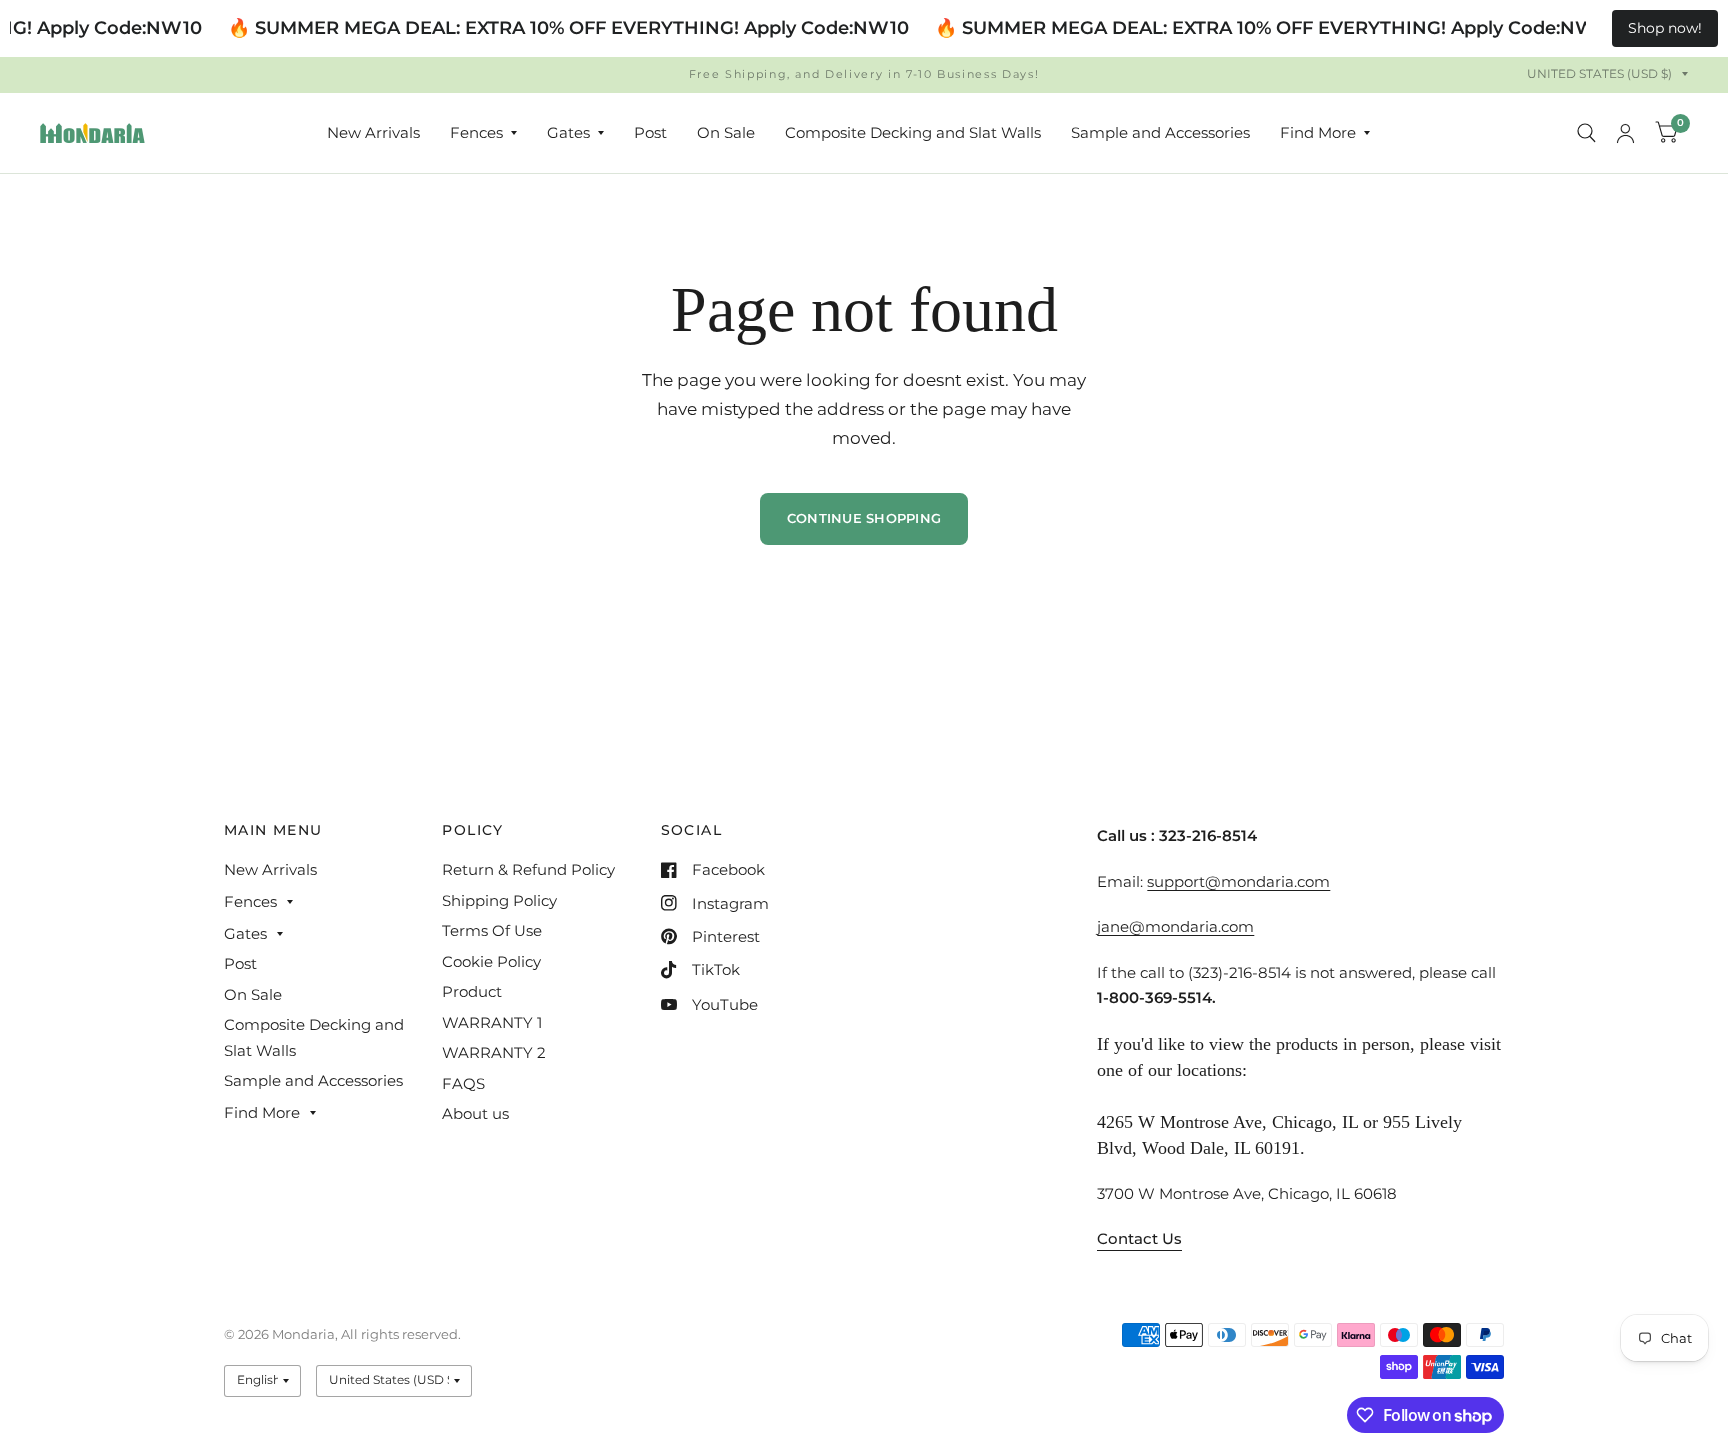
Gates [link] (568, 132)
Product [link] (472, 991)
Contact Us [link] (1139, 1238)
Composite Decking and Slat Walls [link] (913, 132)
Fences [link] (476, 132)
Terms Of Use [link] (492, 930)
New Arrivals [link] (373, 132)
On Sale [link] (726, 132)
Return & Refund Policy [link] (528, 869)
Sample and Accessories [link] (1160, 132)
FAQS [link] (463, 1083)
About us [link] (475, 1113)
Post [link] (650, 132)
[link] (92, 133)
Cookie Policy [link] (491, 961)
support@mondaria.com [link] (1238, 881)
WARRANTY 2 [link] (494, 1052)
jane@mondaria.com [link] (1175, 926)
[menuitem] (373, 133)
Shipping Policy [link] (499, 900)
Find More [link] (1318, 132)
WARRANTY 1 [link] (492, 1022)
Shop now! (1665, 28)
